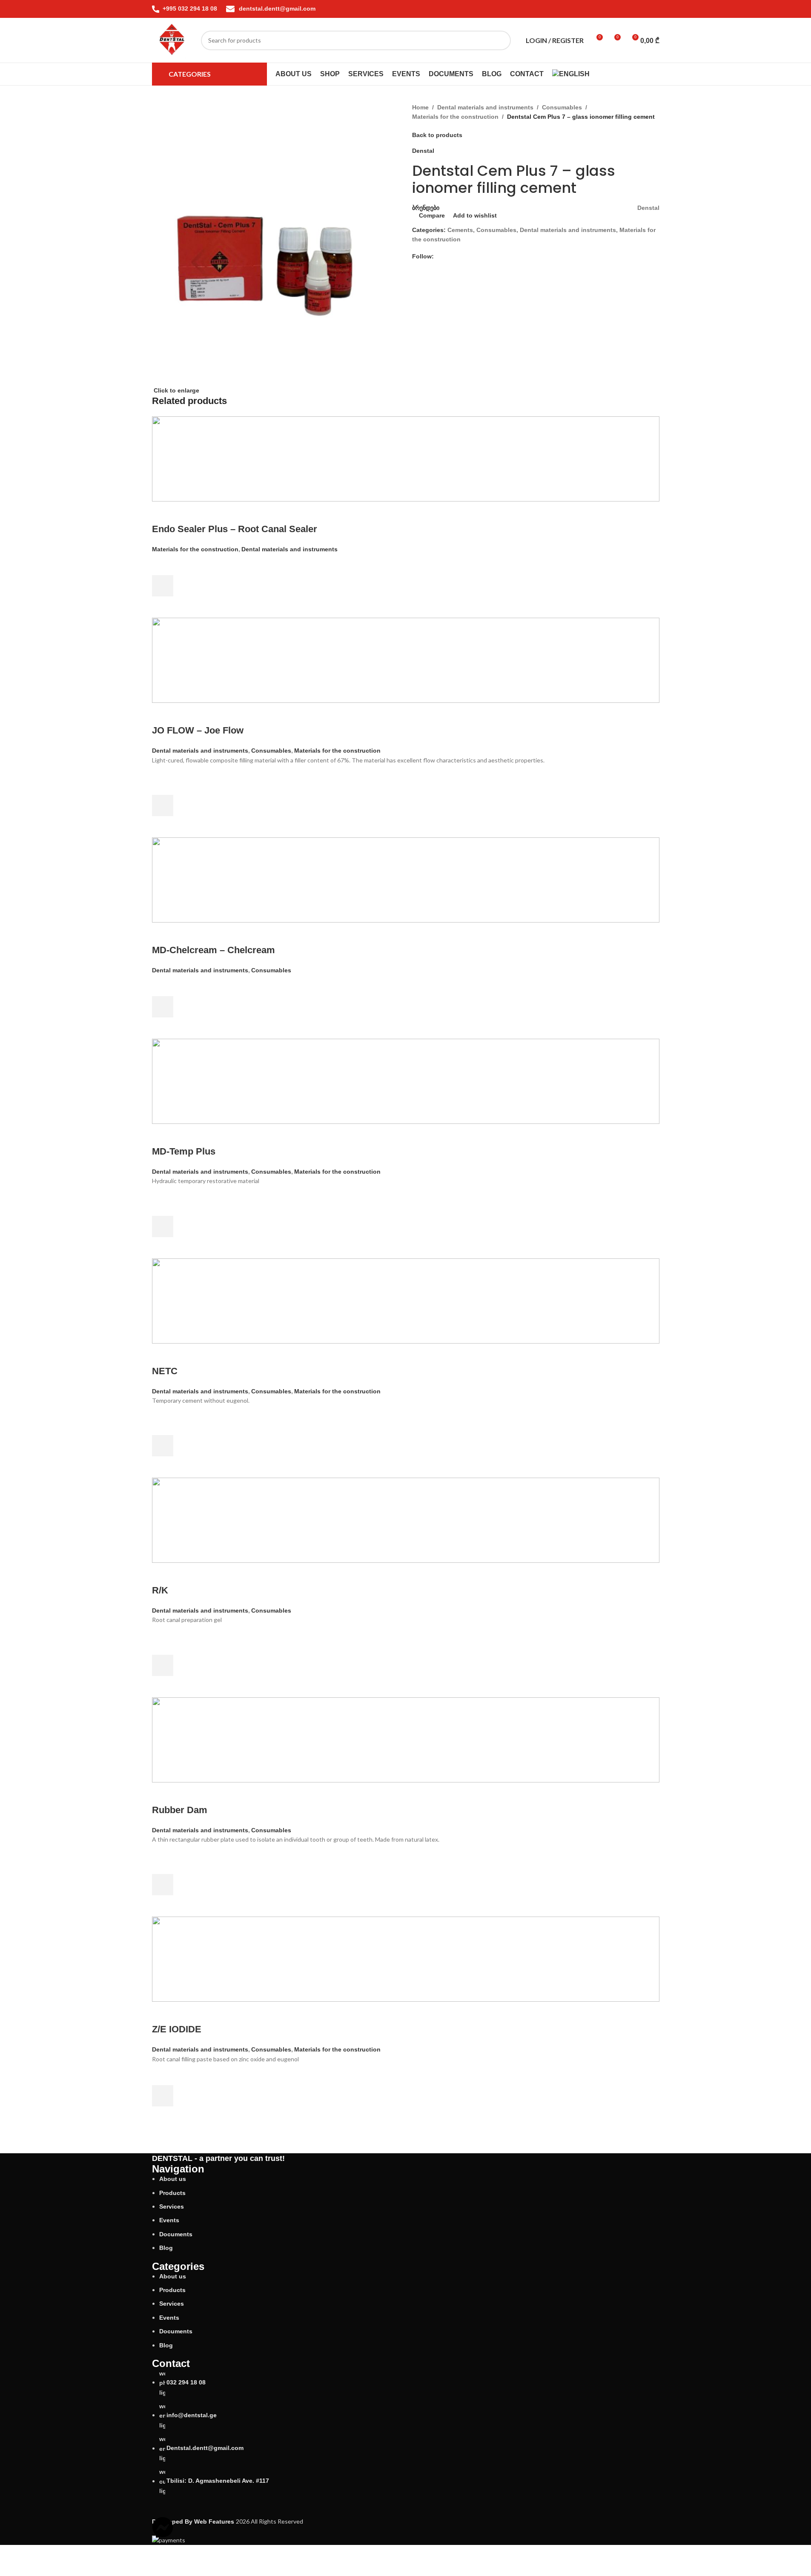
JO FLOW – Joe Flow (198, 730)
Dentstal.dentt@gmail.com (205, 2448)
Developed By (194, 2522)
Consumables (562, 107)
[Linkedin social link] (644, 9)
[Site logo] (172, 40)
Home (420, 107)
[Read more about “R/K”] (163, 1665)
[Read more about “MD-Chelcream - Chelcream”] (163, 1007)
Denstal (423, 151)
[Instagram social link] (634, 9)
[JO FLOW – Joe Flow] (406, 660)
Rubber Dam (180, 1810)
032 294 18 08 (186, 2382)
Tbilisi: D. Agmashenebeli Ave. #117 (218, 2481)
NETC (165, 1371)
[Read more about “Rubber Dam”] (163, 1885)
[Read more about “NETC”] (163, 1446)
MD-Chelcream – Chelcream (213, 950)
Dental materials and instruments (485, 107)
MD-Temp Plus (184, 1151)
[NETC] (406, 1300)
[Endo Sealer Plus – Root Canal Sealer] (406, 458)
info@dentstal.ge (192, 2415)
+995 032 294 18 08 (191, 9)
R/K (160, 1590)
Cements (460, 230)
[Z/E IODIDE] (406, 1959)
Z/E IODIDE (177, 2029)
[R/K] (406, 1520)
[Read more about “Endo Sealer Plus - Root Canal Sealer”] (163, 586)
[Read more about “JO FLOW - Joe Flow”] (163, 805)
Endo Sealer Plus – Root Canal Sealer (235, 529)
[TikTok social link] (654, 9)
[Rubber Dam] (406, 1739)
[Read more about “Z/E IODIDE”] (163, 2096)
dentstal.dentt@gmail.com (277, 9)
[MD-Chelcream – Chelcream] (406, 880)
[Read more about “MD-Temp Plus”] (163, 1226)
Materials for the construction (455, 117)
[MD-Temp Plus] (406, 1081)
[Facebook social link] (624, 9)
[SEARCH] (501, 40)
